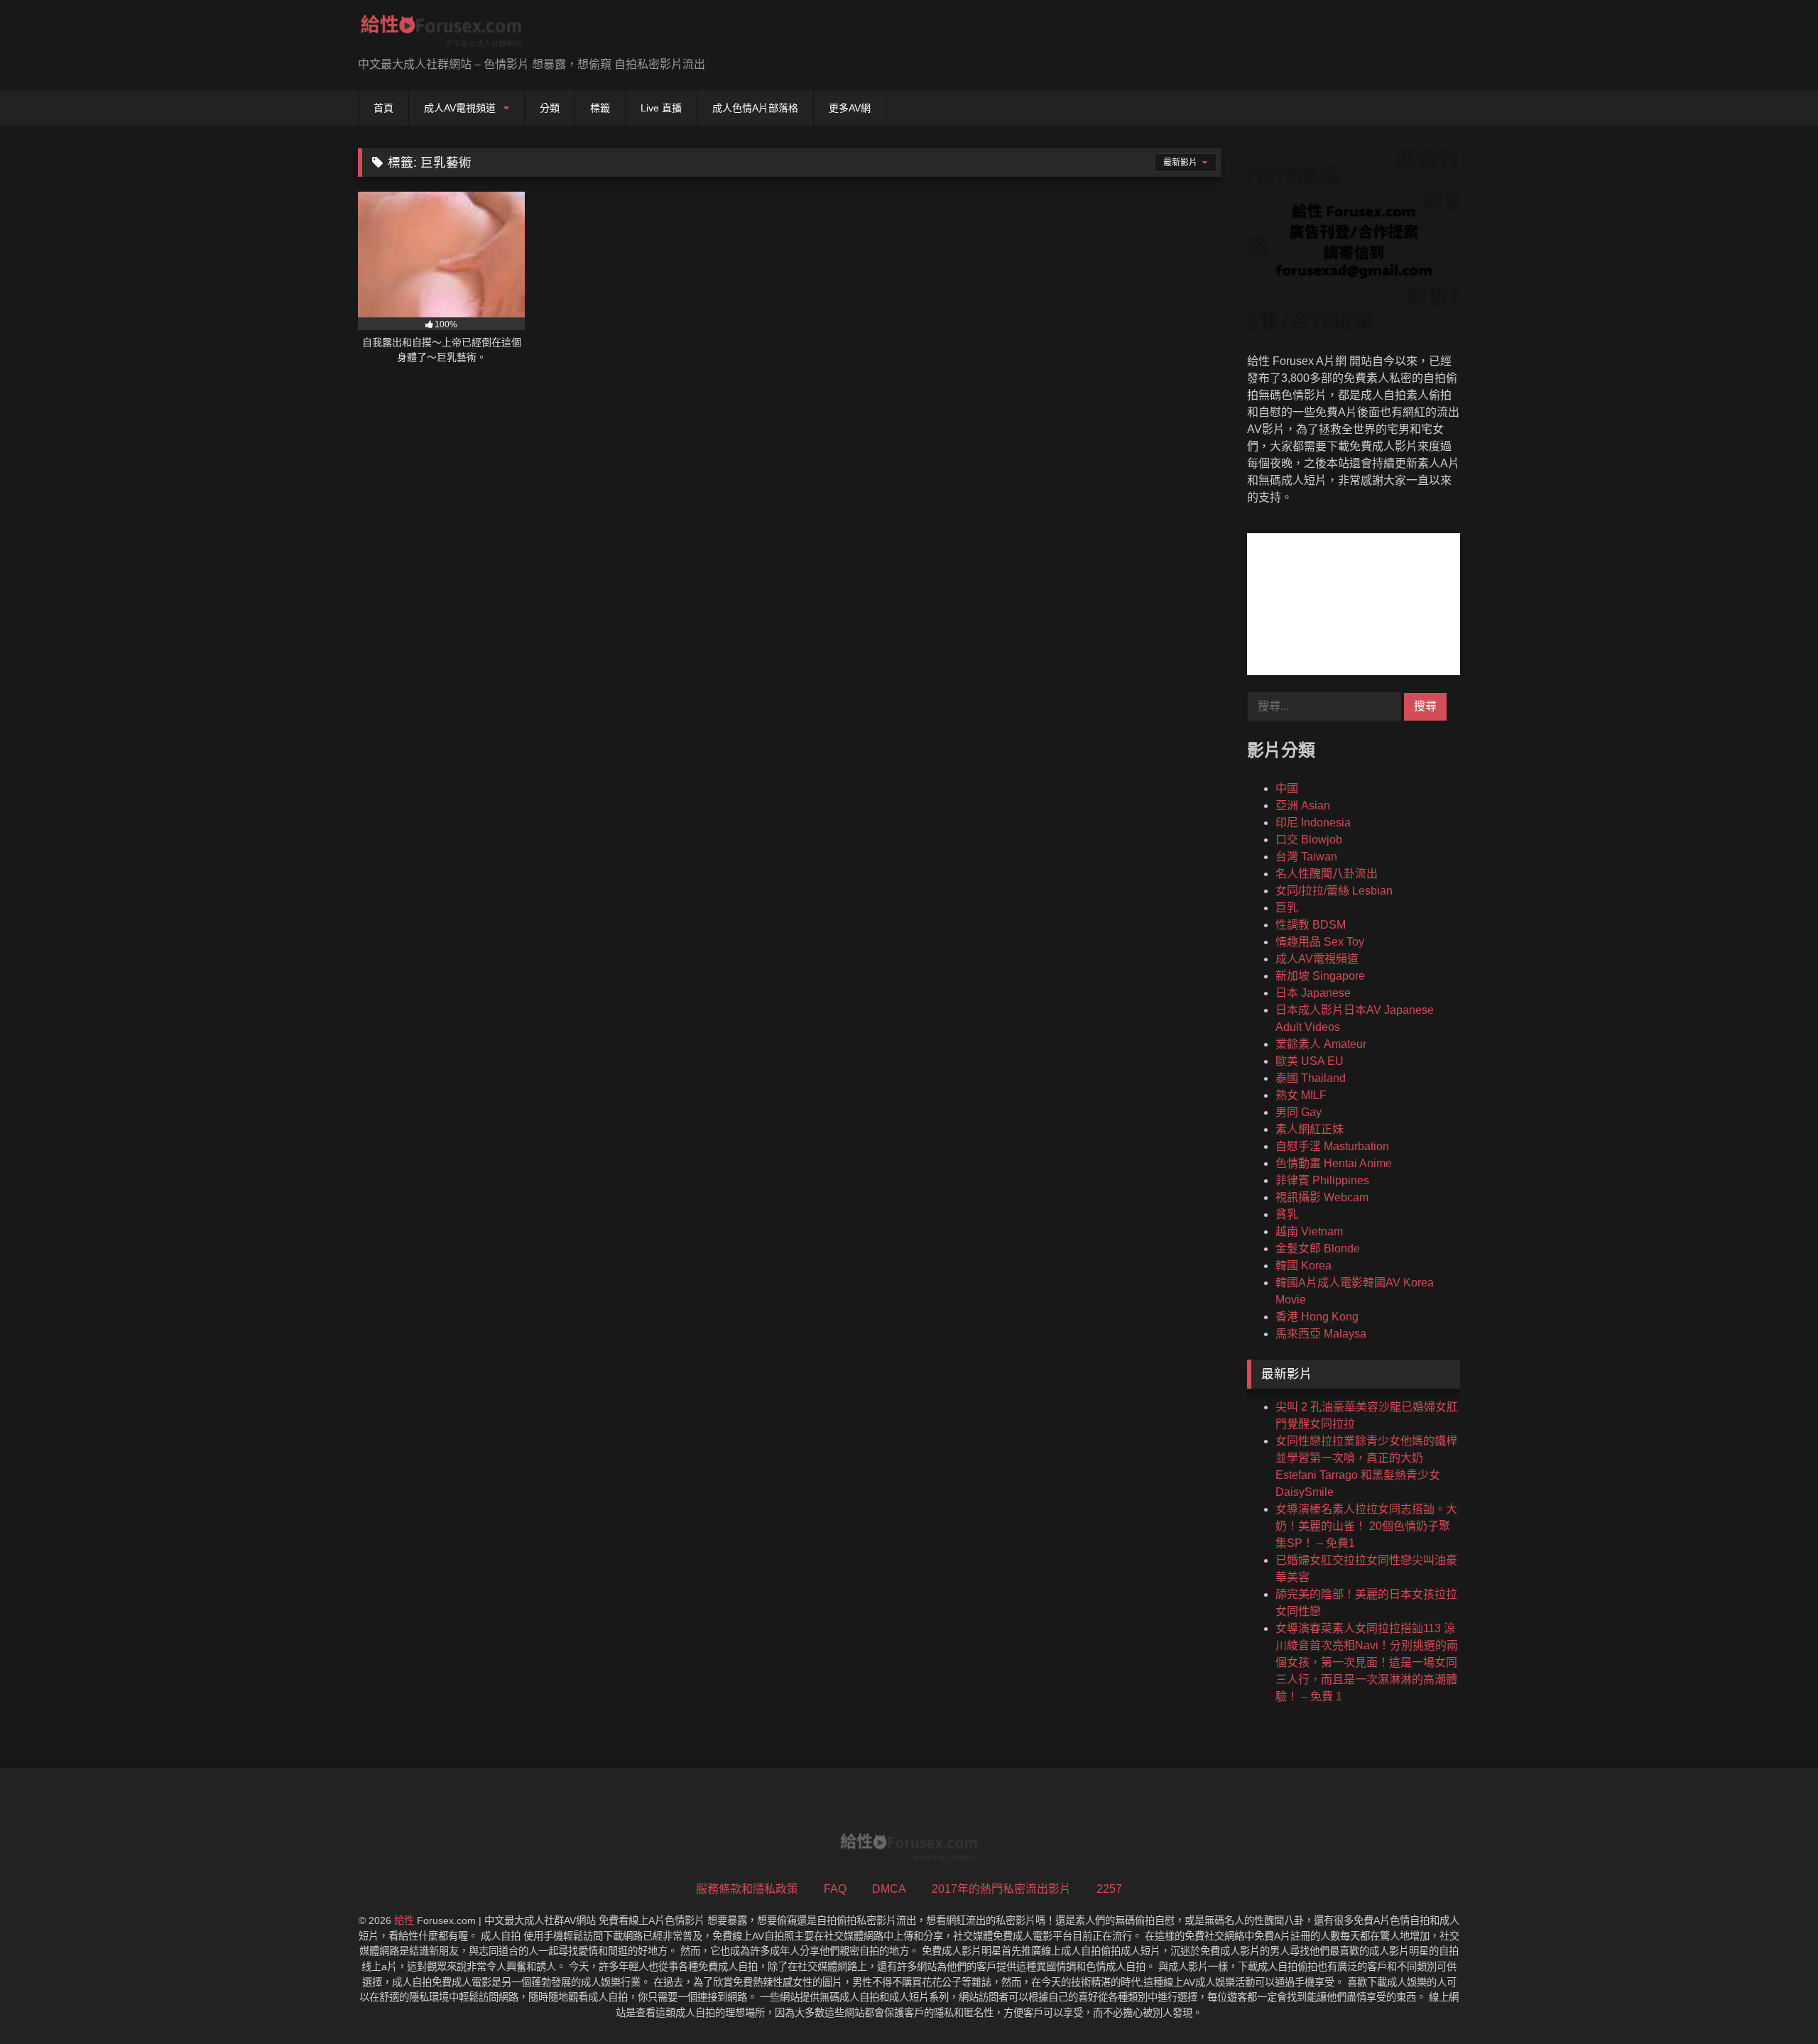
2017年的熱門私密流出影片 (1001, 1889)
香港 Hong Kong (1317, 1317)
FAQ (835, 1889)
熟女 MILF (1301, 1095)
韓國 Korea (1303, 1266)
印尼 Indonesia (1313, 822)
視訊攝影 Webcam (1322, 1197)
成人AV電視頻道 (460, 108)
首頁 (383, 108)
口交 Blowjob (1309, 840)
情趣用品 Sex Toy (1320, 942)
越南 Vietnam (1309, 1231)
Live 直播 (661, 108)
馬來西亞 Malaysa (1321, 1334)
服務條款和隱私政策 (747, 1889)
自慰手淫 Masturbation (1332, 1146)
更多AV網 (850, 108)
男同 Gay (1299, 1112)
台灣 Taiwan (1306, 857)
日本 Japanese (1313, 993)
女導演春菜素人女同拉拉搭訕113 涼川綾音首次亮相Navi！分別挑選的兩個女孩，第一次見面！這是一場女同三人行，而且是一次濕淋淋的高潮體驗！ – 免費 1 (1367, 1662)
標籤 (600, 108)
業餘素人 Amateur (1321, 1044)
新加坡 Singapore (1320, 976)
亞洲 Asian (1303, 805)
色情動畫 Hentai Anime (1334, 1163)
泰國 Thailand (1311, 1078)
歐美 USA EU (1310, 1061)
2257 (1109, 1889)
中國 (1287, 788)
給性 (404, 1920)
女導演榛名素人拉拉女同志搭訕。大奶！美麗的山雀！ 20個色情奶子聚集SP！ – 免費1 (1366, 1526)
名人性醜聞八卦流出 (1327, 874)
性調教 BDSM (1311, 925)
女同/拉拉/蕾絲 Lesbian (1334, 891)
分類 (550, 108)
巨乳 (1287, 908)
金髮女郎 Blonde (1318, 1248)
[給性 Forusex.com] (441, 34)
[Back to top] (1774, 2002)
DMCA (889, 1889)
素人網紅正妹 (1310, 1129)
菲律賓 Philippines (1322, 1180)
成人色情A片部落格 (755, 108)
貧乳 (1287, 1214)
